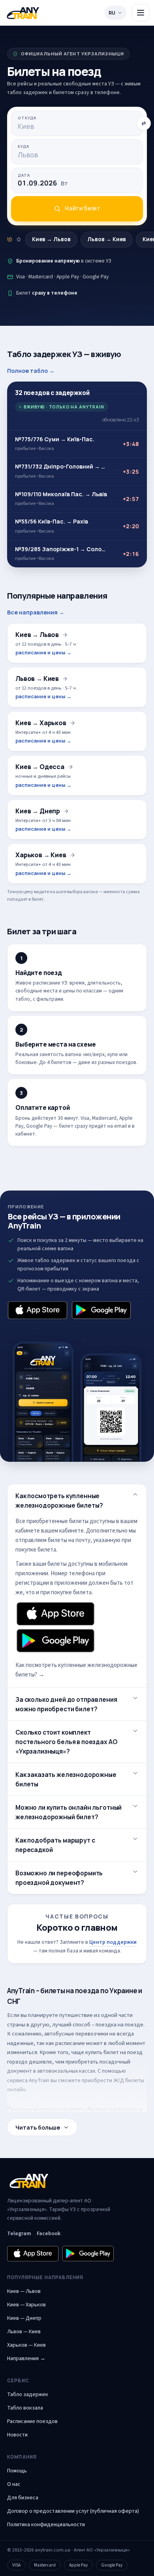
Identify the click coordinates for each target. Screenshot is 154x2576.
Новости (17, 2435)
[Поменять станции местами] (144, 123)
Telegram (19, 2234)
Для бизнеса (23, 2498)
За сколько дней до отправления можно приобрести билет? (66, 1704)
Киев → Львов (51, 239)
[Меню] (141, 13)
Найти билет (83, 208)
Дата (24, 175)
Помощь (17, 2471)
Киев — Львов (24, 2291)
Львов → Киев (107, 239)
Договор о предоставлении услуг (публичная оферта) (73, 2511)
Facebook (49, 2234)
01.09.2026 (43, 183)
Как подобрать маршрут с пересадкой (55, 1845)
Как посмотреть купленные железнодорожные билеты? (59, 1501)
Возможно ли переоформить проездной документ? (59, 1878)
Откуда (27, 118)
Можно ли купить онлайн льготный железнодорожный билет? (69, 1812)
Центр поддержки (113, 1942)
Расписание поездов (32, 2421)
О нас (14, 2484)
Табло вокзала (25, 2408)
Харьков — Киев (26, 2345)
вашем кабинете (62, 1531)
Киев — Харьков (26, 2305)
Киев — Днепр (24, 2318)
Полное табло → (31, 371)
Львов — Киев (24, 2332)
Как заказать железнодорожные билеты (66, 1779)
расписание (70, 2043)
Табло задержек (28, 2395)
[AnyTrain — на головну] (23, 13)
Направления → (26, 2359)
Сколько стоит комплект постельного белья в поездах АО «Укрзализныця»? (66, 1742)
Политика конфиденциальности (46, 2525)
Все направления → (36, 612)
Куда (23, 146)
